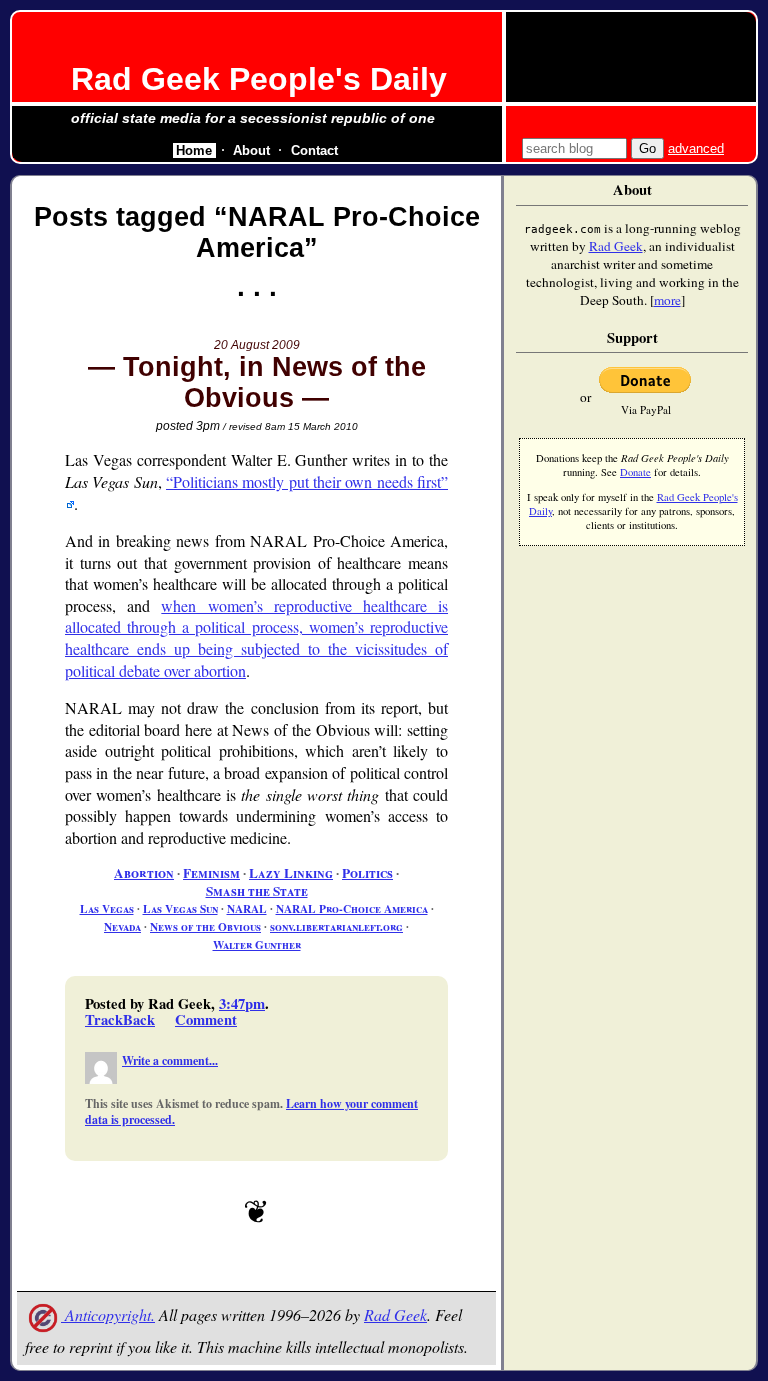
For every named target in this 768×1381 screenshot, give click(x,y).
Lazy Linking (291, 873)
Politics (367, 873)
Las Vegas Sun (180, 908)
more (667, 300)
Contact (314, 150)
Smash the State (257, 891)
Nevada (122, 926)
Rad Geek (395, 1314)
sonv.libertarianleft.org (336, 926)
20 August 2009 (257, 345)
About (251, 150)
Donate (635, 472)
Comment (206, 1019)
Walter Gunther (257, 944)
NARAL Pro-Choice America (352, 908)
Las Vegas (107, 908)
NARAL (247, 908)
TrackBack (120, 1019)
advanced (696, 148)
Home (194, 150)
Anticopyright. (108, 1314)
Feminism (211, 873)
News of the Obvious (205, 926)
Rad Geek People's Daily (259, 79)
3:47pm (242, 1003)
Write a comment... (170, 1060)
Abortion (144, 873)
